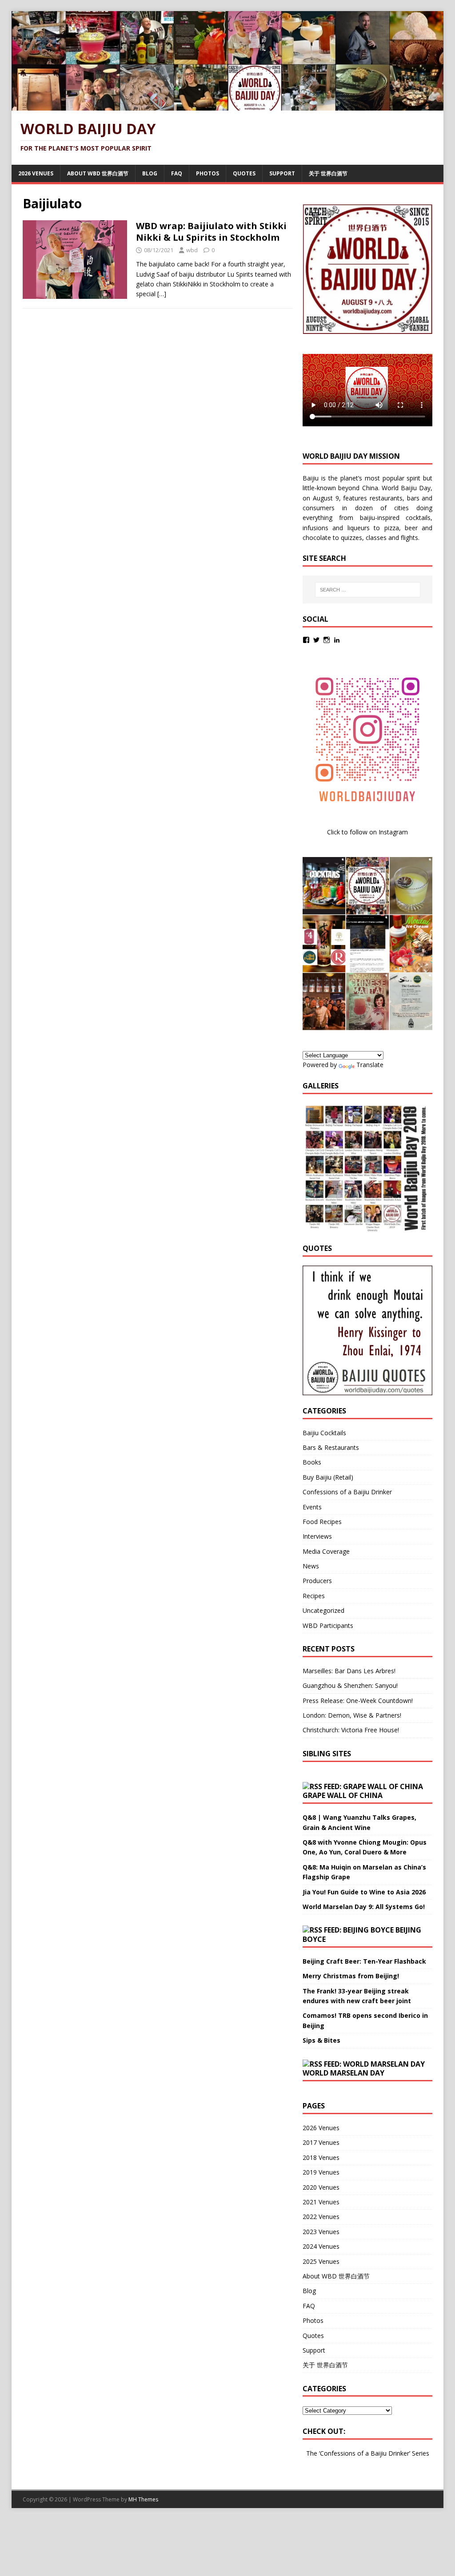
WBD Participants (328, 1625)
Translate (370, 1065)
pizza (392, 528)
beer (411, 528)
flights (409, 538)
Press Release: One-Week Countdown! (358, 1701)
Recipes (314, 1596)
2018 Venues (321, 2157)
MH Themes (143, 2499)
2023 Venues (321, 2232)
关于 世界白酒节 (328, 173)
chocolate (317, 538)
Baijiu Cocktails (324, 1433)
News (311, 1566)
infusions (315, 528)
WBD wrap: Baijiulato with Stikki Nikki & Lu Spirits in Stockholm (211, 232)
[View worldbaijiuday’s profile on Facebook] (306, 640)
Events (312, 1507)
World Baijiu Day (406, 488)
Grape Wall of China (343, 1795)
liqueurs (359, 528)
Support (282, 173)
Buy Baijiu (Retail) (328, 1477)
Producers (317, 1581)
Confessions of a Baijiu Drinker (347, 1492)
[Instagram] (327, 640)
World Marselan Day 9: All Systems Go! (364, 1907)
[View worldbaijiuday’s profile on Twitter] (316, 640)
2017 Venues (321, 2142)
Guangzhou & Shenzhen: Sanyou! (350, 1685)
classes (376, 538)
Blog (150, 173)
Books (312, 1462)
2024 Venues (321, 2246)
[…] (162, 294)
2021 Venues (321, 2202)
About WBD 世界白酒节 (98, 173)
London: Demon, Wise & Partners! (352, 1715)
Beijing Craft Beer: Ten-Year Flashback (364, 1961)
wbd (192, 250)
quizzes (351, 538)
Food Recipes (322, 1522)
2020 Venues (321, 2187)
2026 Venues (36, 173)
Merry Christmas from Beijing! (351, 1976)
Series (421, 2453)
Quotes (244, 173)
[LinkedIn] (337, 640)
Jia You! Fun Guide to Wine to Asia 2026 (364, 1892)
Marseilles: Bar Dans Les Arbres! (349, 1671)
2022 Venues (321, 2217)
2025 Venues (321, 2261)
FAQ (177, 173)
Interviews (317, 1536)
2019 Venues (321, 2172)
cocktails (418, 518)
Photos (208, 173)
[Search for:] (368, 590)
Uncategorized (323, 1610)
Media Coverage (326, 1551)
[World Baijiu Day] (228, 105)
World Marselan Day (343, 2073)
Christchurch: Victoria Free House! (351, 1730)
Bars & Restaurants (331, 1447)
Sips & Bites (321, 2040)
